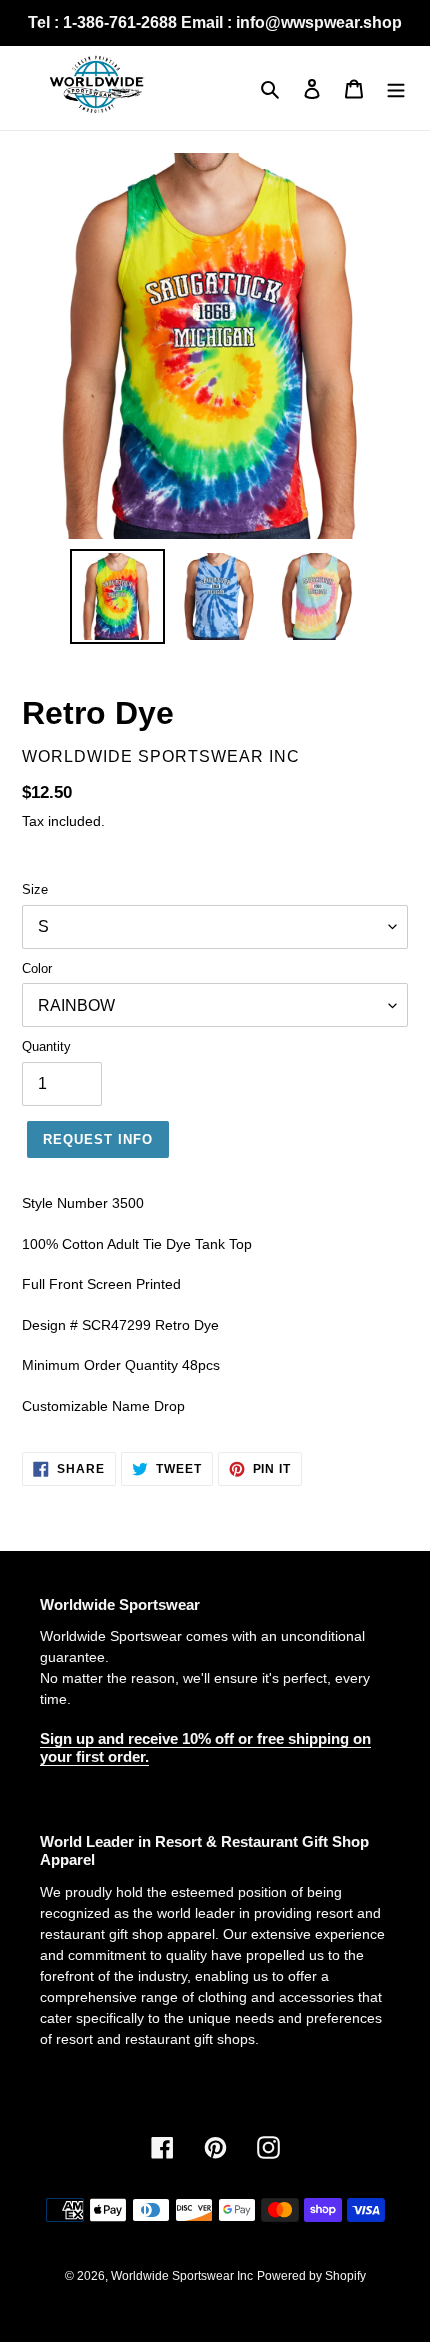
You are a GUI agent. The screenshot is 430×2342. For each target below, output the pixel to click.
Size (35, 889)
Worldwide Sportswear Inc (182, 2276)
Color (37, 968)
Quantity (46, 1046)
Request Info (98, 1139)
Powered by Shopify (311, 2276)
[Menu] (396, 88)
